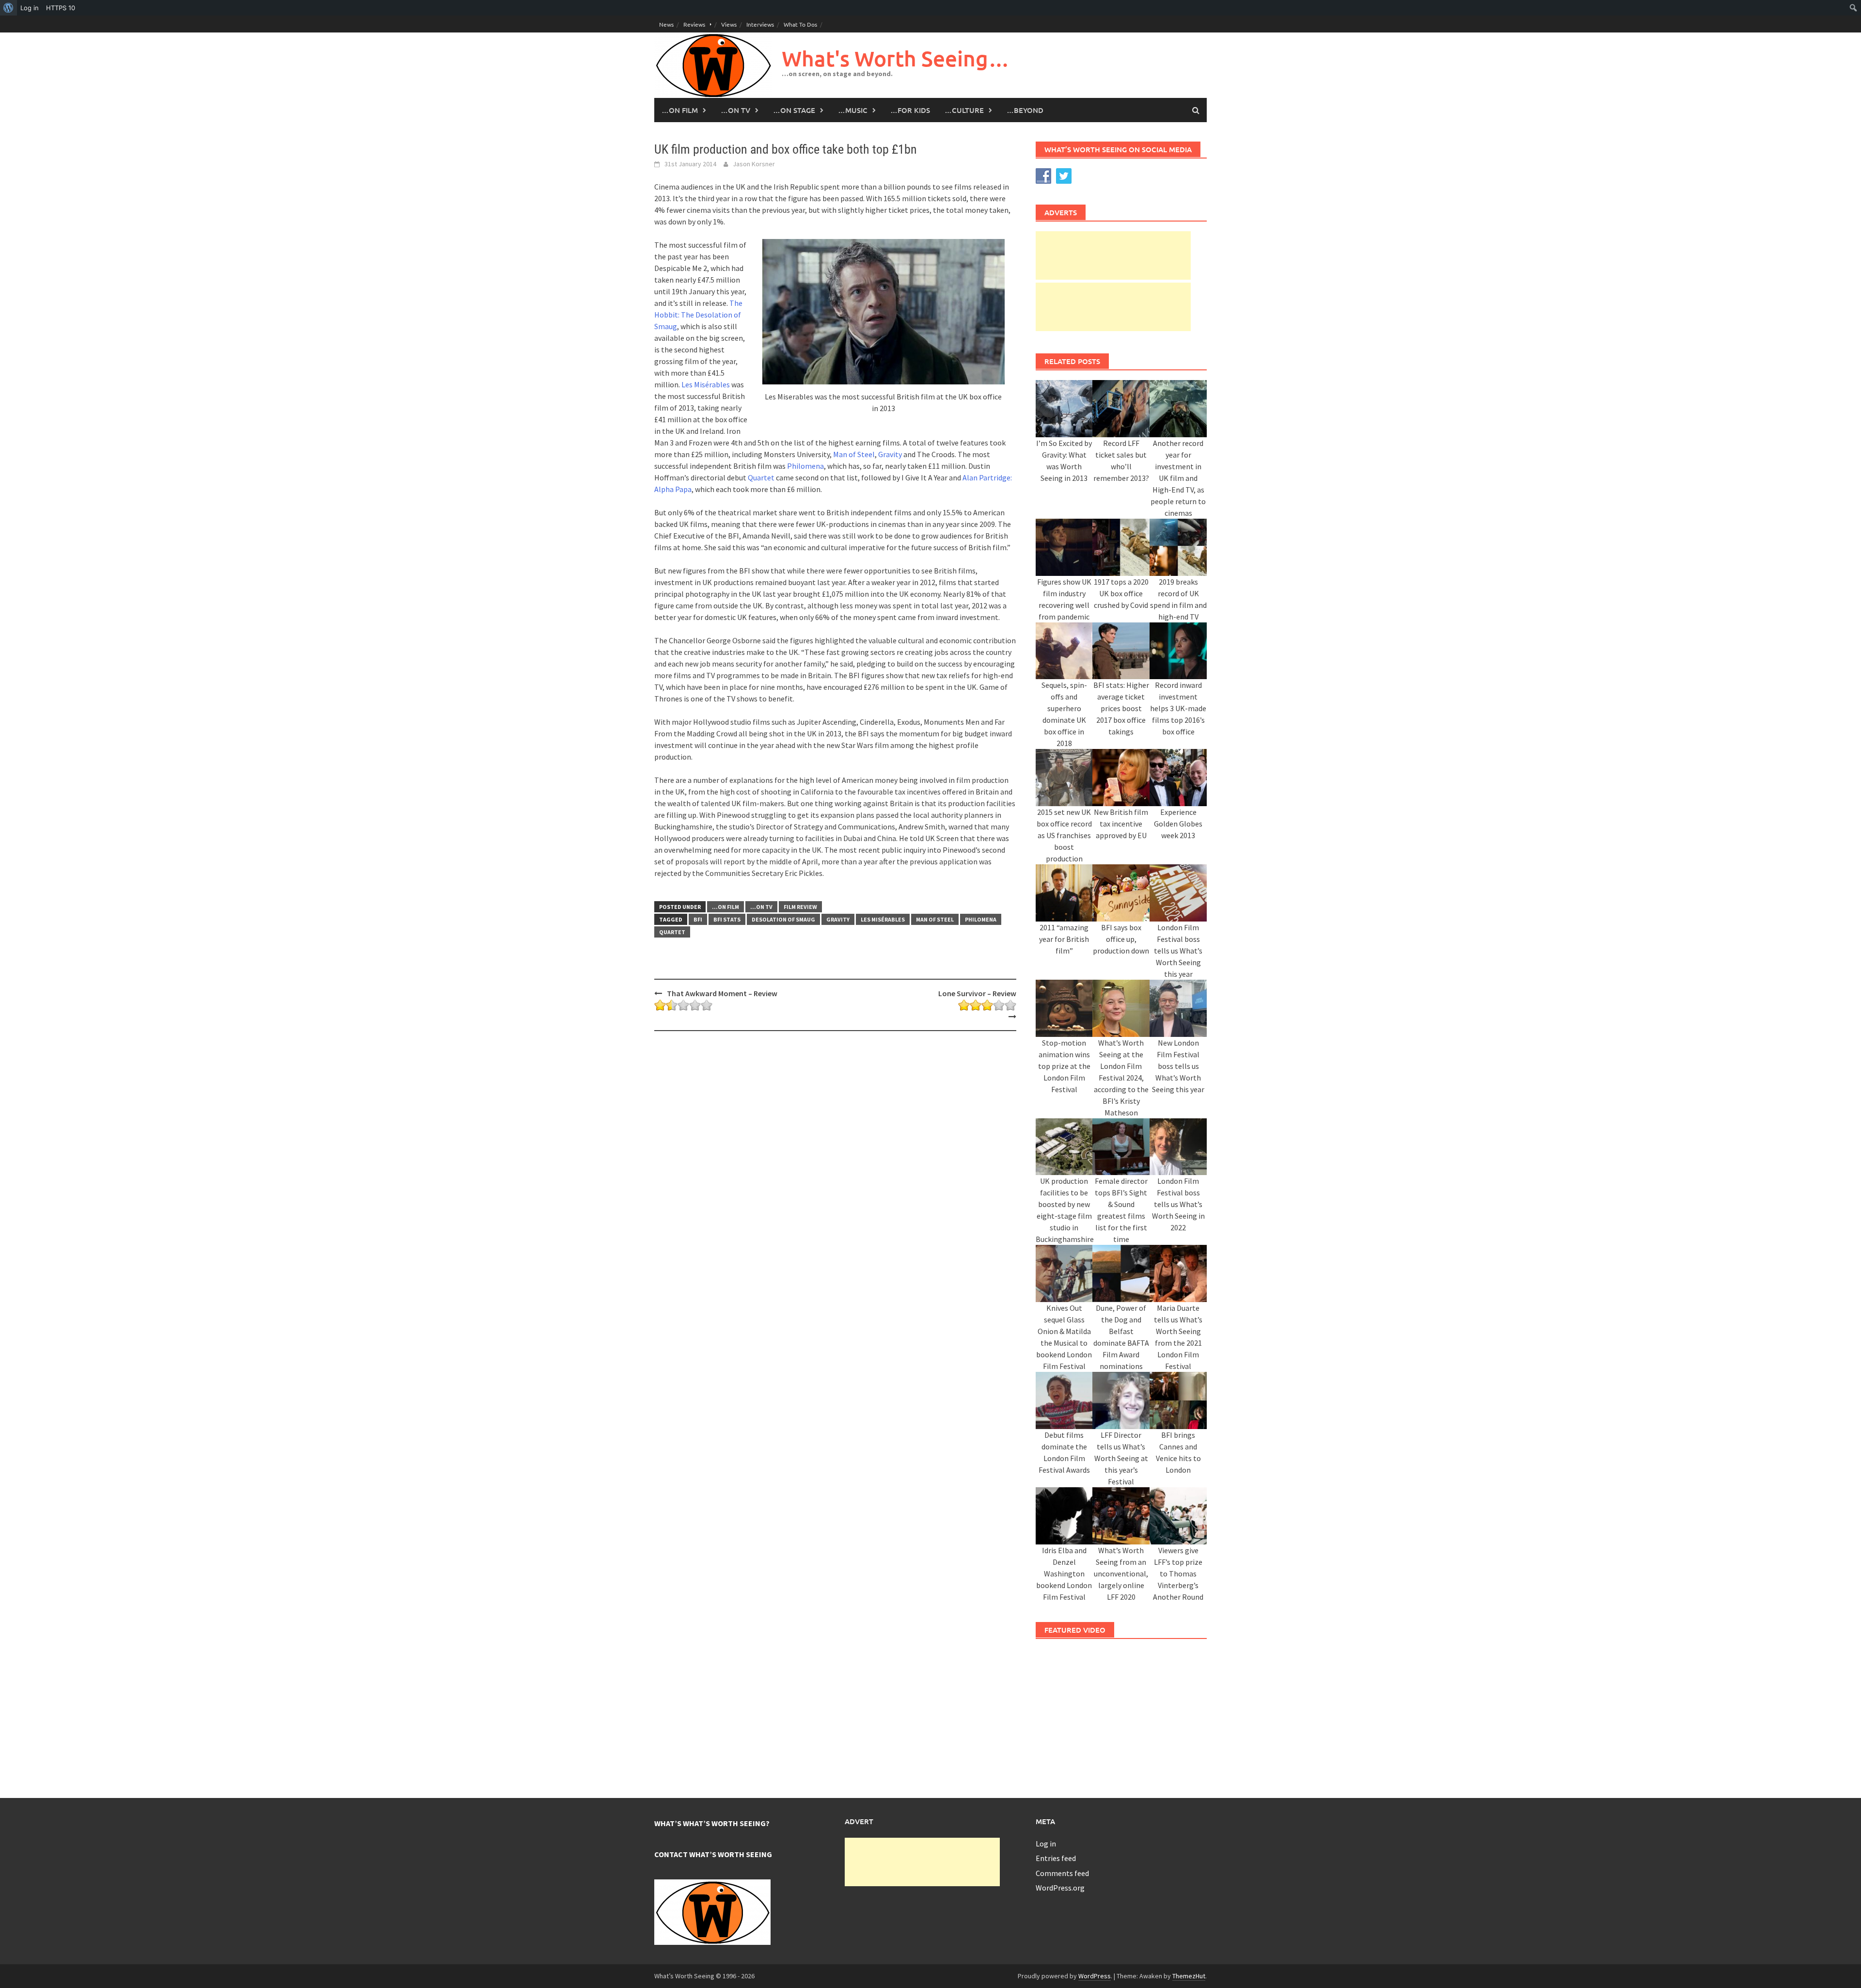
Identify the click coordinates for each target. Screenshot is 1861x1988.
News (666, 24)
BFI (698, 919)
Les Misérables (706, 384)
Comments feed (1062, 1873)
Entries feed (1056, 1858)
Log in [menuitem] (30, 8)
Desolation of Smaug (783, 919)
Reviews (694, 24)
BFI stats (727, 919)
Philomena (805, 466)
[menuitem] (8, 8)
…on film (680, 110)
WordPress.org (1060, 1888)
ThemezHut (1189, 1976)
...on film (725, 907)
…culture (964, 110)
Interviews (760, 24)
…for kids (910, 110)
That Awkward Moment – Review (722, 993)
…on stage (794, 110)
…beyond (1025, 110)
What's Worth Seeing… (896, 58)
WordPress (1095, 1976)
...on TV (761, 907)
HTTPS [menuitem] (61, 8)
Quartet (761, 477)
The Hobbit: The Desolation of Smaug (698, 315)
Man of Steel (854, 454)
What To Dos (800, 24)
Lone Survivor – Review (977, 993)
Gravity (890, 454)
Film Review (800, 907)
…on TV (735, 110)
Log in (1046, 1844)
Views (729, 24)
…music (853, 110)
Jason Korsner (754, 164)
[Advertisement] (1113, 255)
